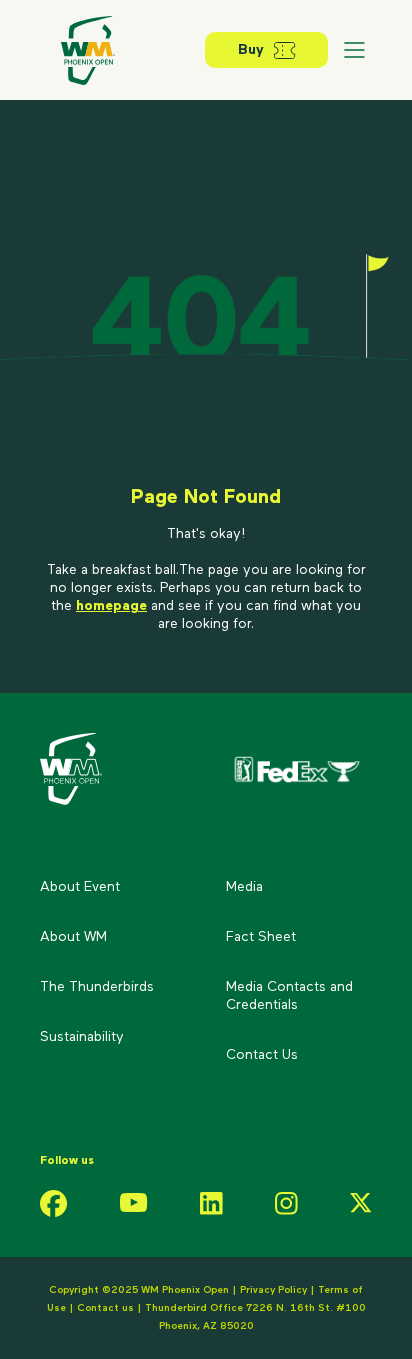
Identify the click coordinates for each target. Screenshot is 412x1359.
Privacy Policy (273, 1290)
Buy (251, 50)
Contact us (107, 1308)
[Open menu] (354, 50)
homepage (111, 606)
